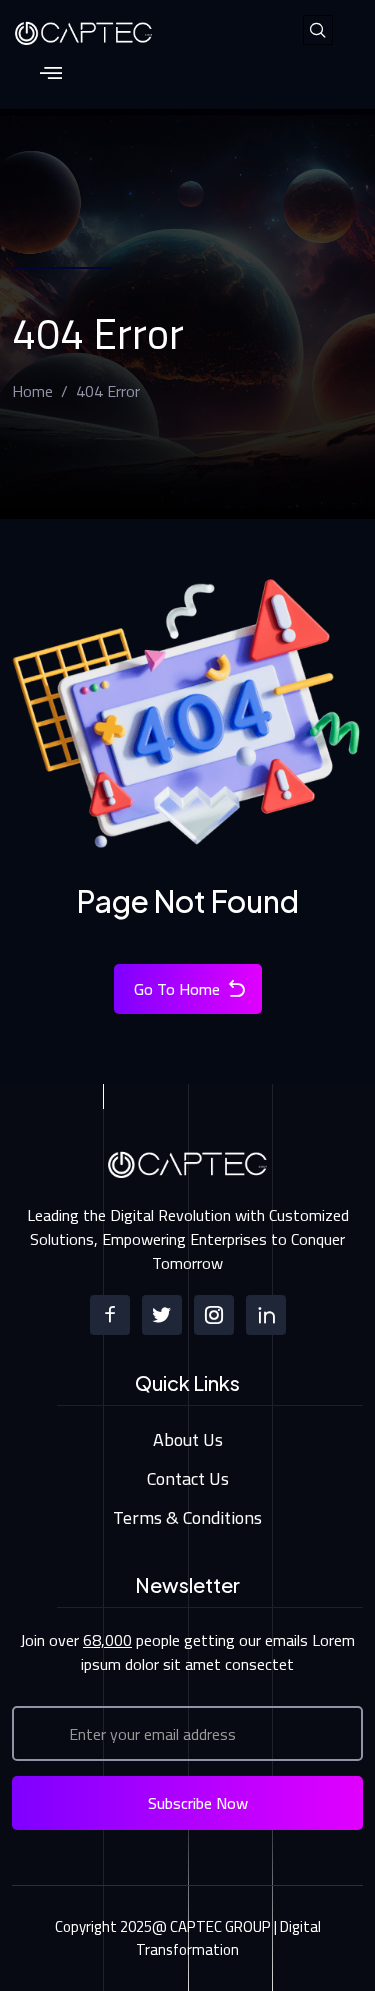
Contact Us (188, 1478)
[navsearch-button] (318, 30)
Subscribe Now (198, 1803)
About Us (188, 1439)
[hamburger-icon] (50, 74)
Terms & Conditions (187, 1517)
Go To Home (177, 989)
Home (32, 391)
